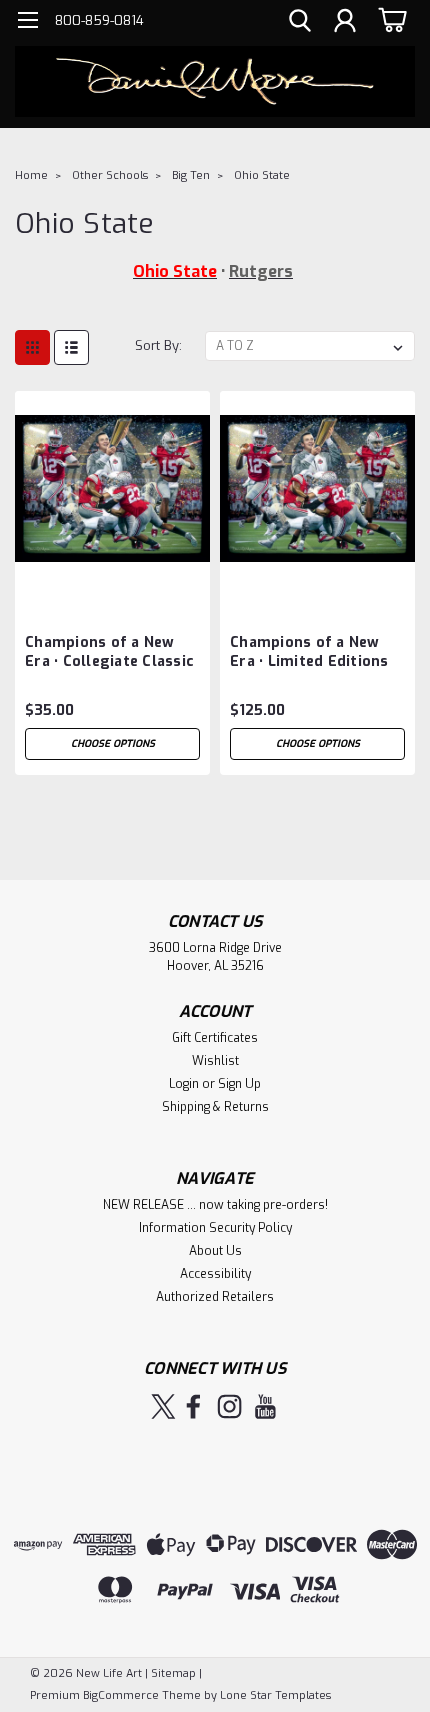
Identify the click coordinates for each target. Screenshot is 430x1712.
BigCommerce (121, 1695)
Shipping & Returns (215, 1107)
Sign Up (239, 1084)
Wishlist (215, 1061)
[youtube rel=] (265, 1406)
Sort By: (158, 345)
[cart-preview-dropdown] (389, 19)
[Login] (345, 23)
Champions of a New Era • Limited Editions (309, 652)
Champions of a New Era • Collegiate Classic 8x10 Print (109, 653)
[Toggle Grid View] (32, 347)
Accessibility (215, 1274)
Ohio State (262, 175)
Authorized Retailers (215, 1297)
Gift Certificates (215, 1038)
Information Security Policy (215, 1228)
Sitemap (173, 1673)
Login (184, 1084)
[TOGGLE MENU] (27, 22)
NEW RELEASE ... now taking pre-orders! (215, 1205)
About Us (215, 1251)
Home (31, 175)
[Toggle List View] (71, 347)
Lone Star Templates (275, 1695)
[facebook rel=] (193, 1406)
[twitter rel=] (163, 1406)
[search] (300, 23)
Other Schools (110, 175)
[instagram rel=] (229, 1406)
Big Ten (191, 175)
